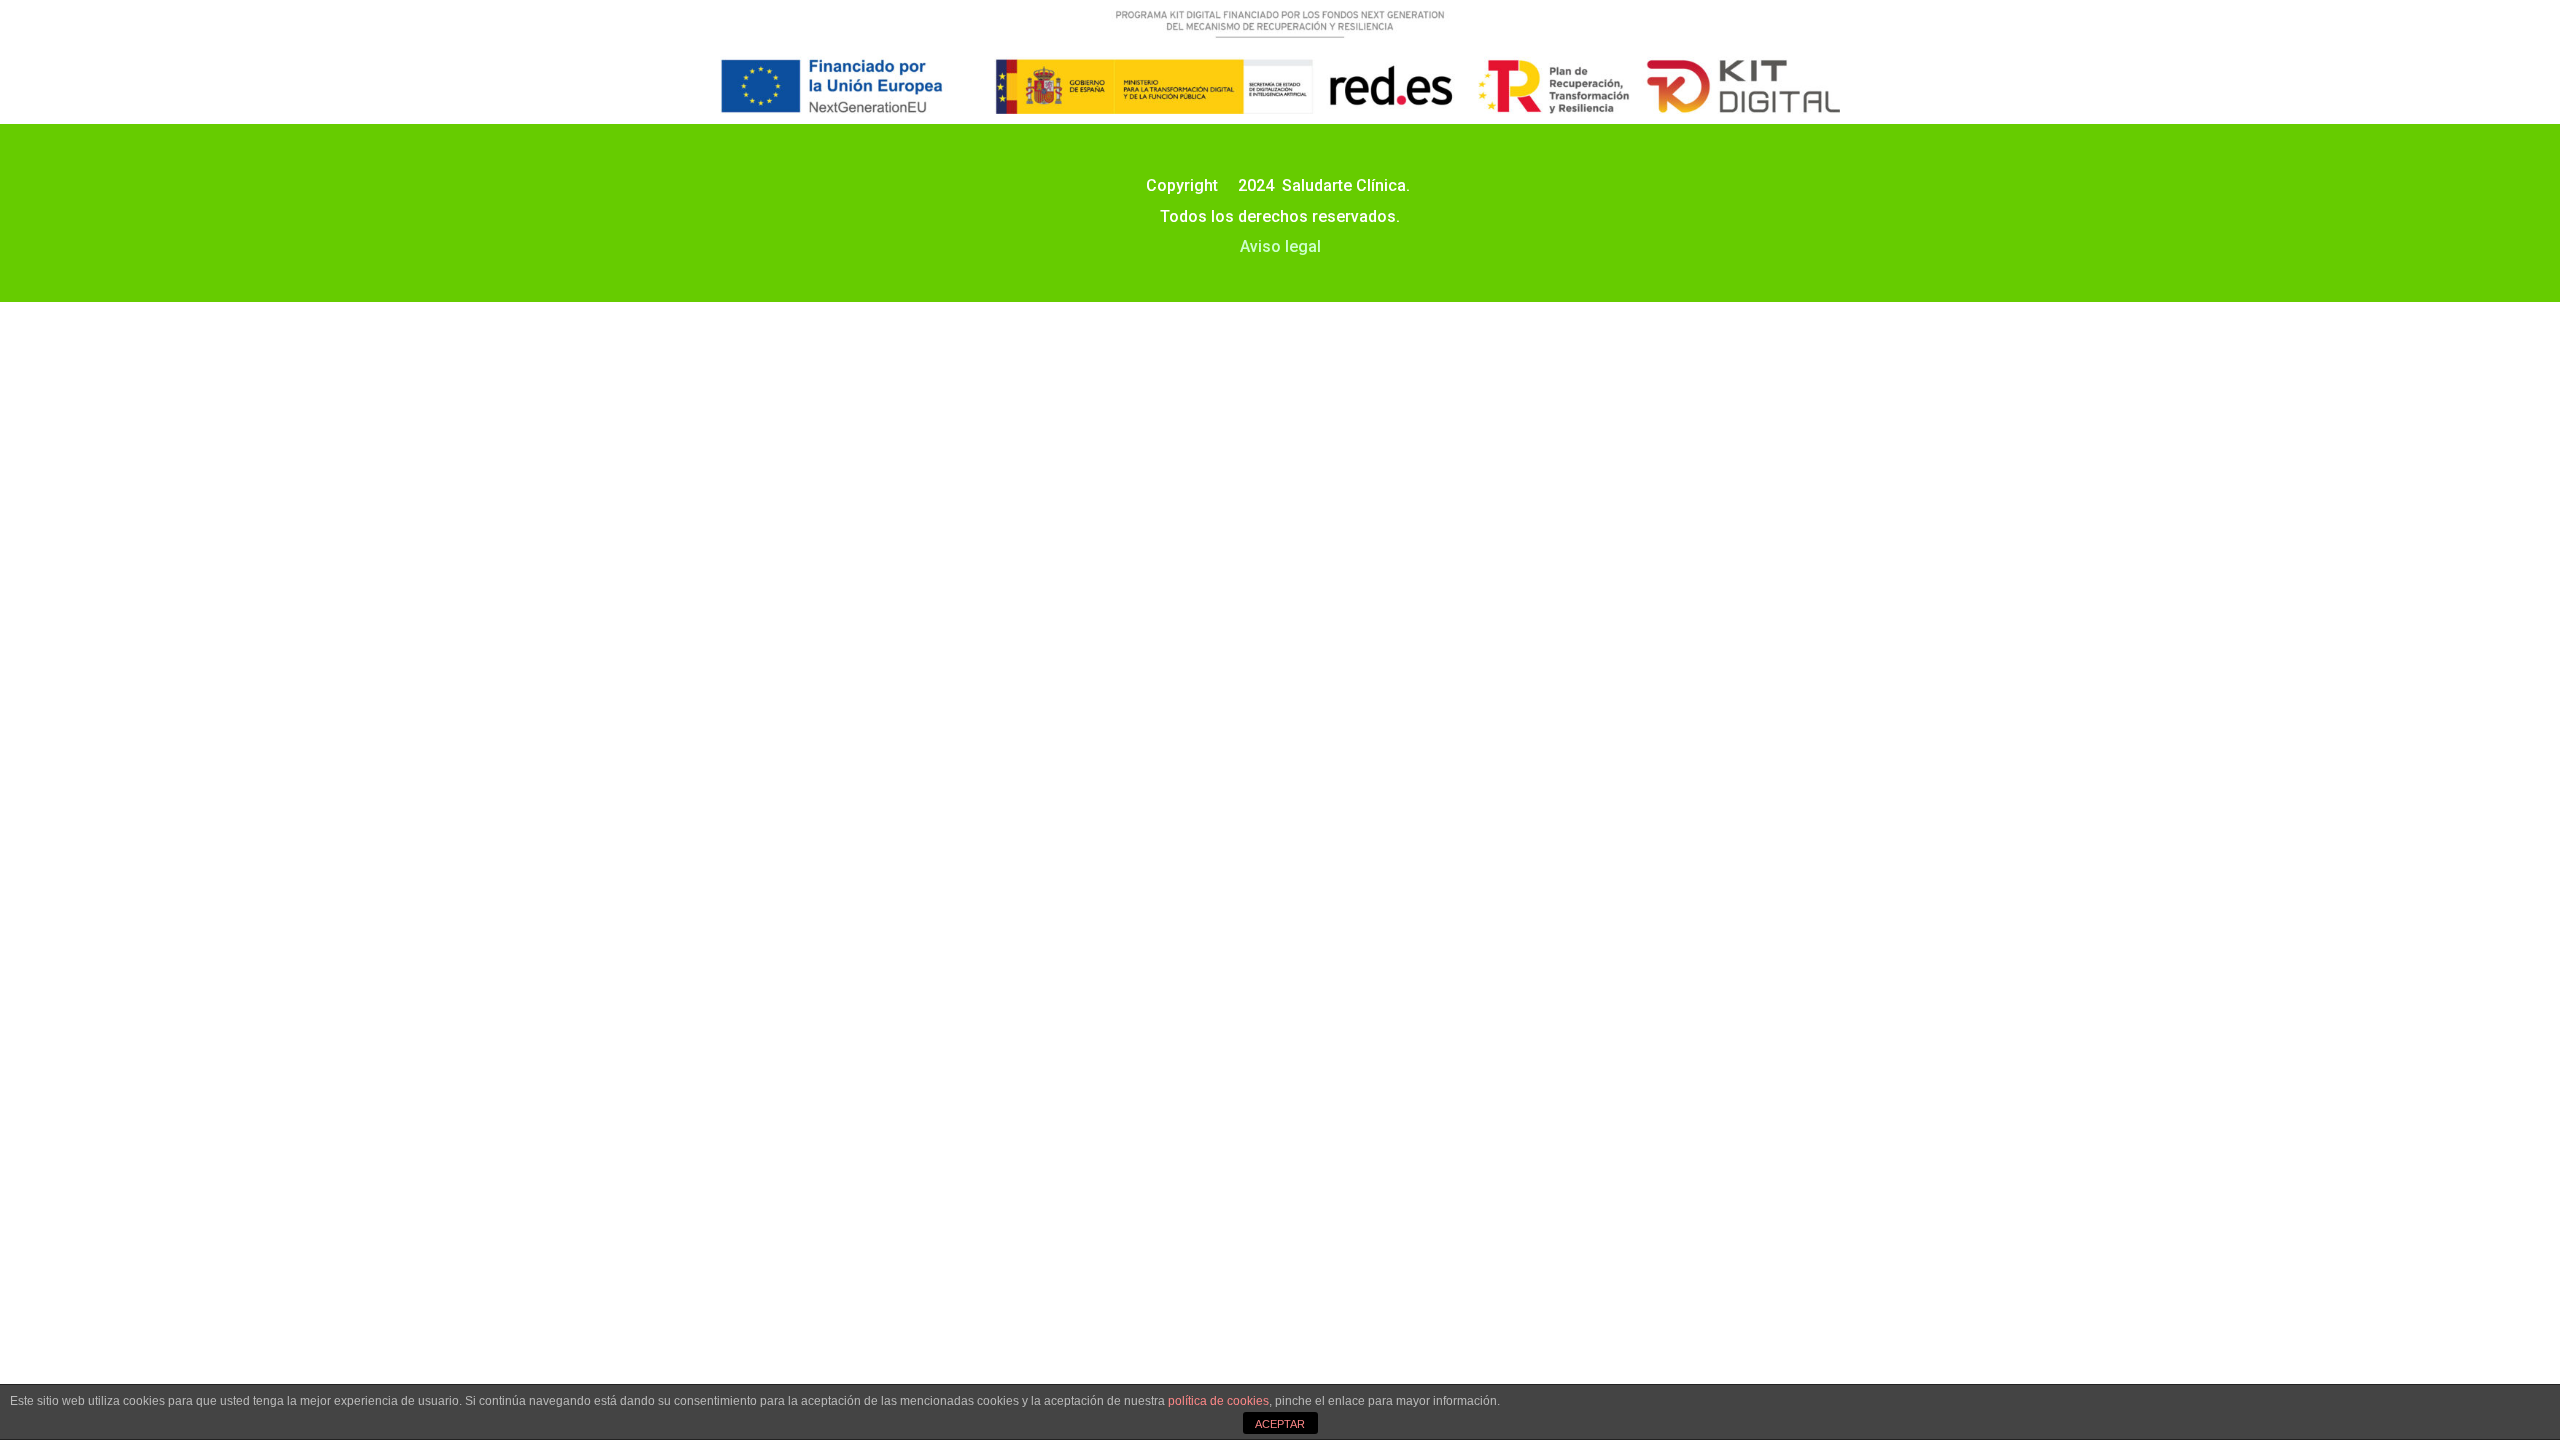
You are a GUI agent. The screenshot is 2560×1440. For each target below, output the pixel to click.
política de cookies (1218, 1401)
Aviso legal (1280, 246)
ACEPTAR (1280, 1424)
